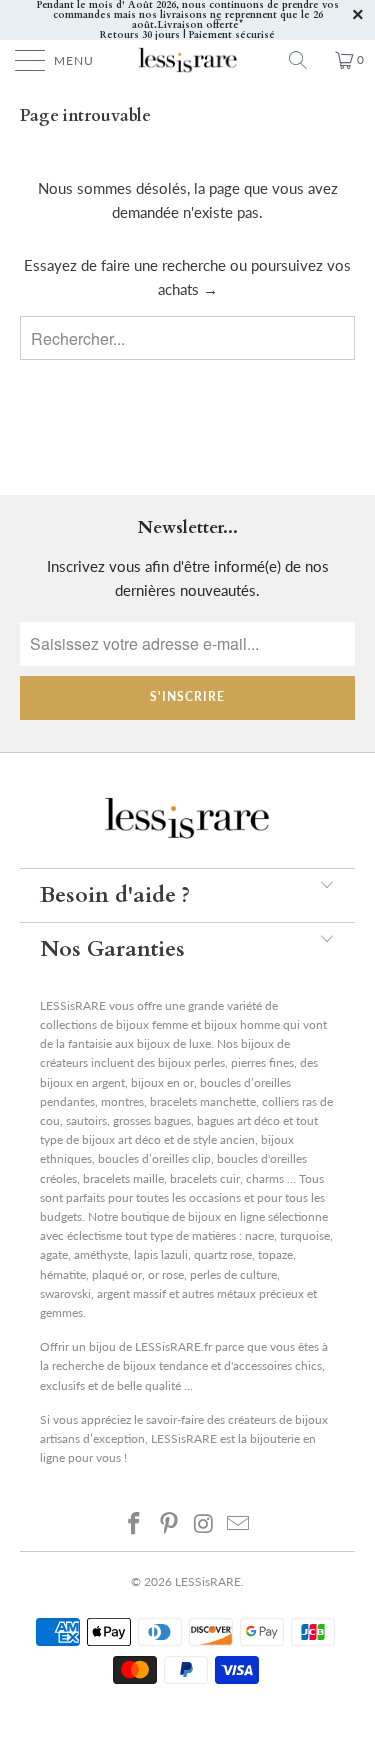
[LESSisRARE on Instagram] (204, 1523)
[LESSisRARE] (188, 60)
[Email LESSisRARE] (239, 1523)
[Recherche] (305, 60)
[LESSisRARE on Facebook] (135, 1523)
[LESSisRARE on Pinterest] (169, 1523)
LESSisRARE (208, 1581)
